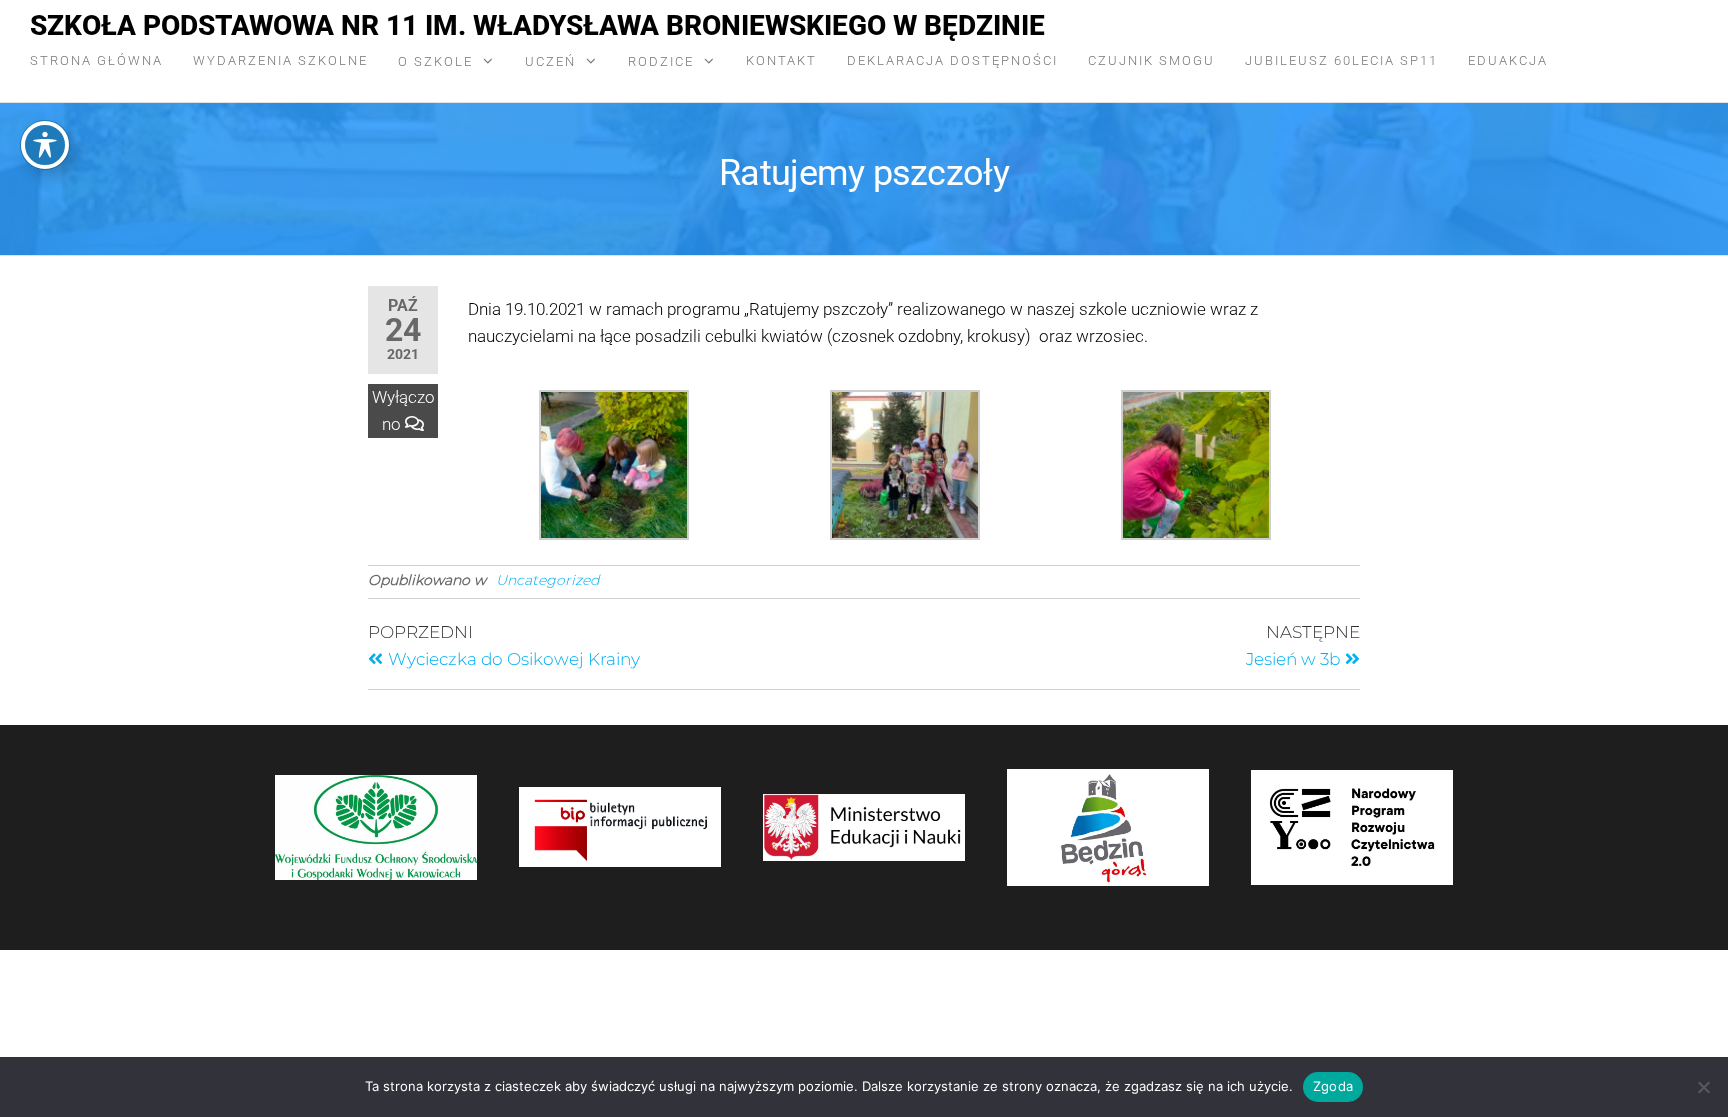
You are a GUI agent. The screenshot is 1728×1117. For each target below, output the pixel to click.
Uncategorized (547, 580)
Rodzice (661, 61)
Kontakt (781, 60)
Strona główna (96, 60)
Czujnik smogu (1151, 60)
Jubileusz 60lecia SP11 (1341, 60)
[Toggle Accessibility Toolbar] (45, 145)
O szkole (435, 61)
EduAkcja (1508, 60)
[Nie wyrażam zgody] (1703, 1087)
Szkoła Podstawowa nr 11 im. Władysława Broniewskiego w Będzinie (537, 25)
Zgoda (1333, 1086)
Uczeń (550, 61)
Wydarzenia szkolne (280, 60)
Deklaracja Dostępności (952, 60)
